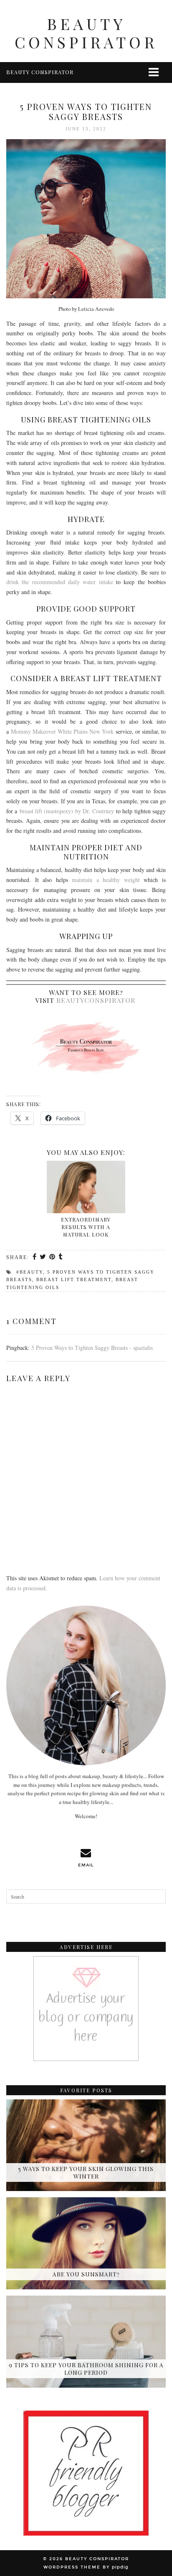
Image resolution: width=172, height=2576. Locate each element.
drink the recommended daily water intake (60, 582)
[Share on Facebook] (35, 1257)
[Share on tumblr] (61, 1257)
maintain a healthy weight (106, 880)
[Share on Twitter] (43, 1257)
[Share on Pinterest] (53, 1257)
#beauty (30, 1272)
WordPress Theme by (86, 2567)
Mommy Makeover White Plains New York (62, 731)
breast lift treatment (74, 1279)
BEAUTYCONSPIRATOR (96, 1000)
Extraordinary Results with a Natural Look (86, 1227)
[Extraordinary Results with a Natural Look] (86, 1187)
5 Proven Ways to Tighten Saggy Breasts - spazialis (92, 1348)
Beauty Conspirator (86, 33)
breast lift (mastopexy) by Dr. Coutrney (67, 811)
